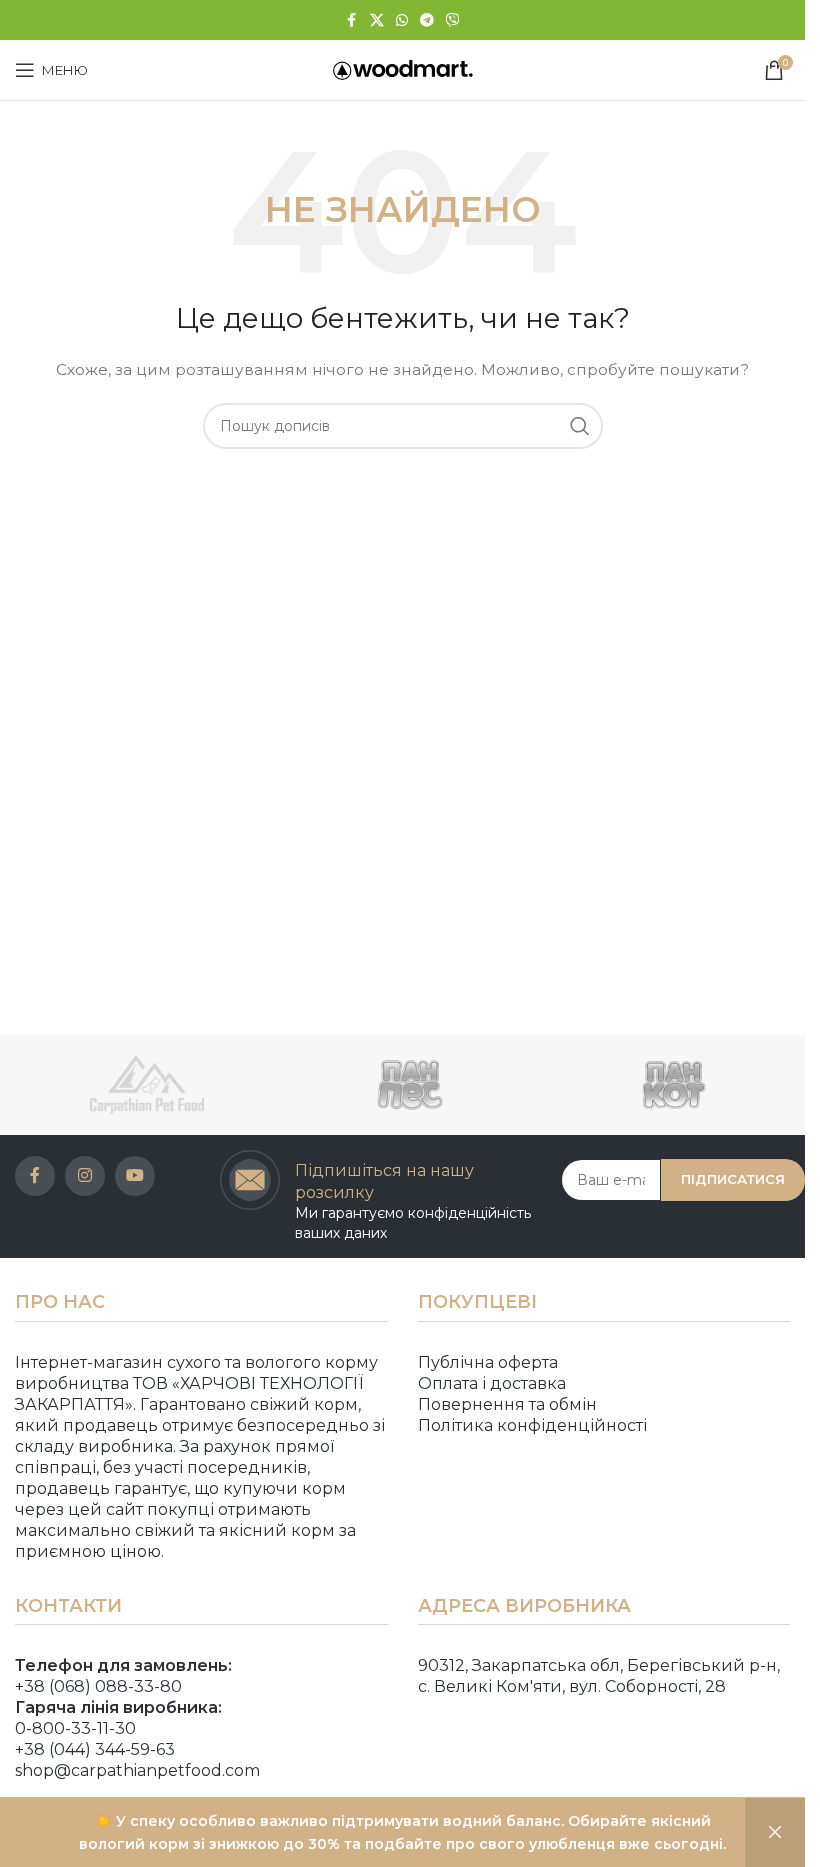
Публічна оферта (488, 1362)
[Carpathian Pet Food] (146, 1085)
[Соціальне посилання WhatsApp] (402, 20)
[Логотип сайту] (403, 69)
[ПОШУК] (580, 426)
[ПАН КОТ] (673, 1085)
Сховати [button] (775, 1832)
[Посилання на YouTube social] (135, 1176)
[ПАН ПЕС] (409, 1085)
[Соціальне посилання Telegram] (427, 20)
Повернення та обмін (507, 1404)
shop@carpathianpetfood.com (137, 1770)
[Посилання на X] (377, 20)
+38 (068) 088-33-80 (98, 1686)
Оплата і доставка (492, 1383)
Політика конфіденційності (532, 1425)
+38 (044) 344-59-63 (95, 1749)
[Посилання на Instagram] (85, 1176)
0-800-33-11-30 (75, 1728)
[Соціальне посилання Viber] (453, 20)
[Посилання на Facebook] (352, 20)
